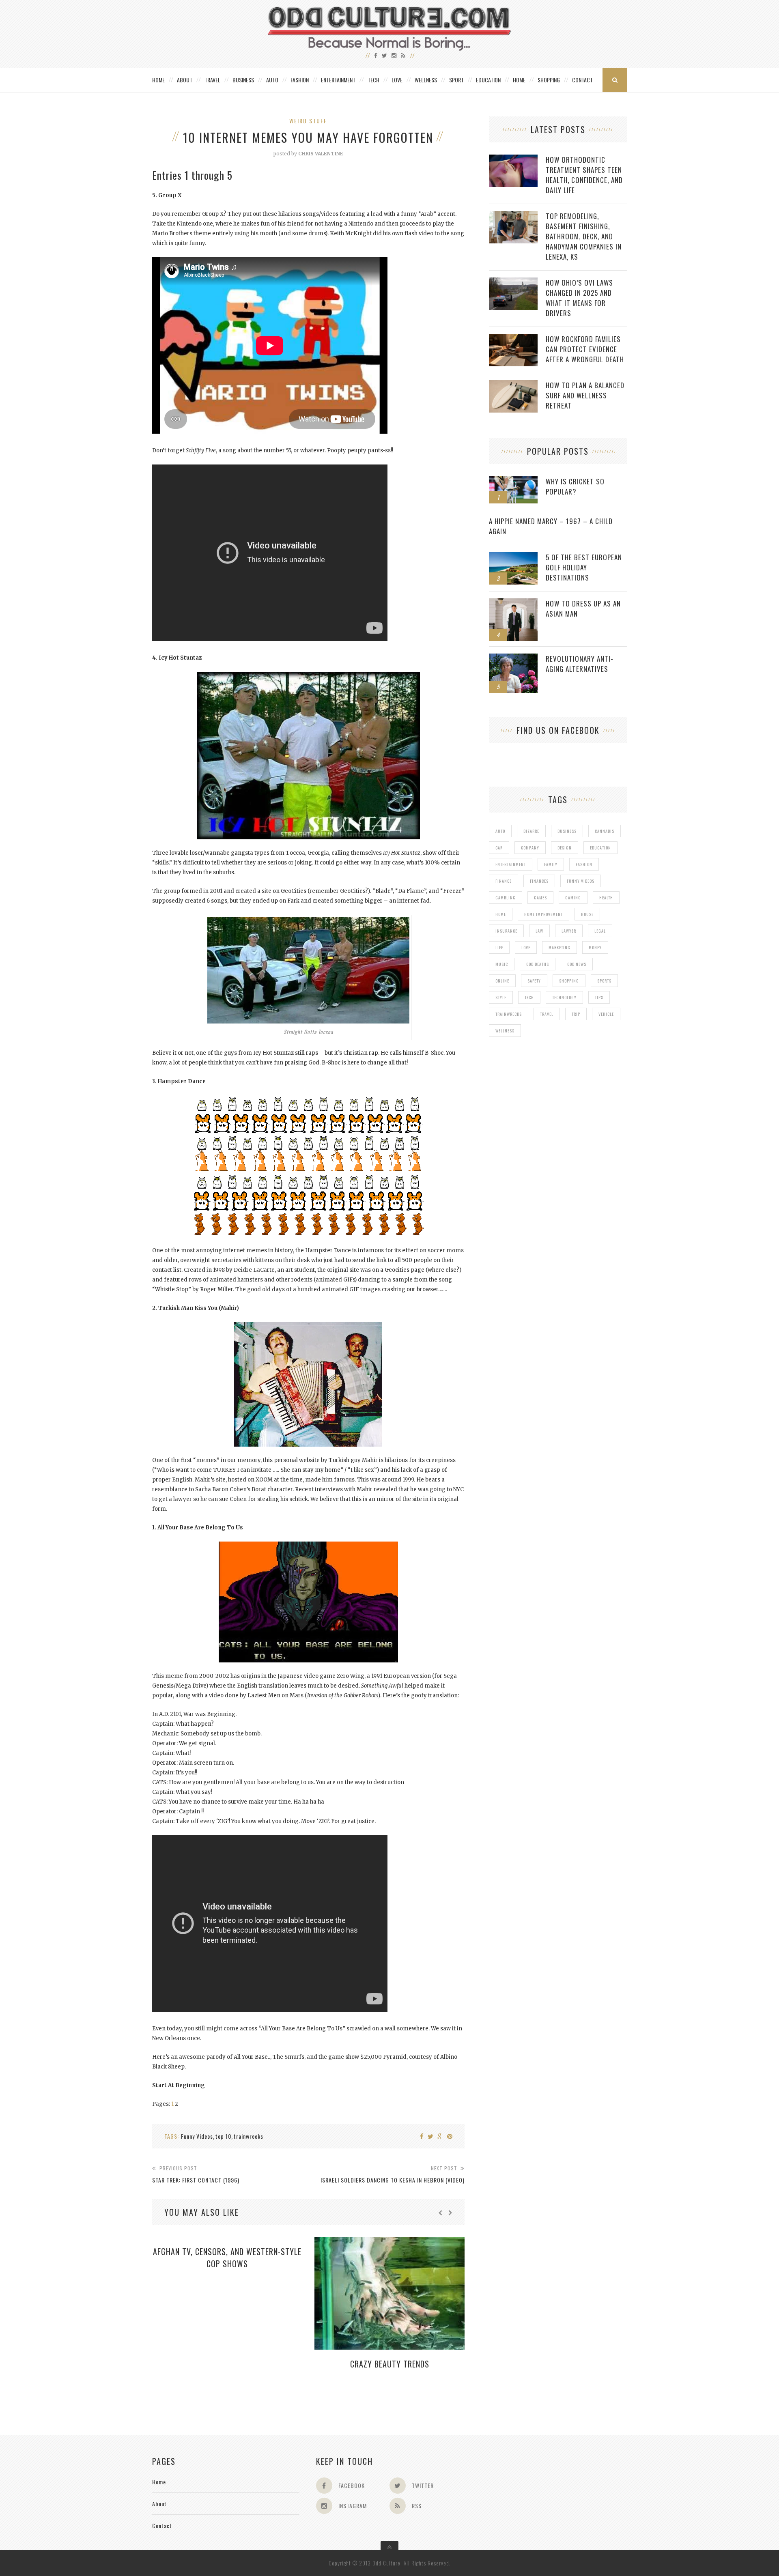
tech (529, 997)
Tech (373, 80)
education (600, 848)
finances (539, 881)
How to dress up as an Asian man (583, 609)
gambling (506, 898)
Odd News (577, 964)
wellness (505, 1031)
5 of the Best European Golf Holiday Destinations (584, 567)
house (587, 914)
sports (604, 981)
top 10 (223, 2136)
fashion (584, 864)
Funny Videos (197, 2136)
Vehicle (606, 1014)
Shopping (549, 80)
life (499, 947)
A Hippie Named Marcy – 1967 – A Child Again (551, 526)
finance (504, 881)
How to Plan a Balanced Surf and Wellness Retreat (585, 395)
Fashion (300, 80)
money (595, 947)
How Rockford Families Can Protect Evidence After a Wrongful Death (585, 349)
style (501, 997)
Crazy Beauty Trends (390, 2364)
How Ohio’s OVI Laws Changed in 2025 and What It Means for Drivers (579, 298)
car (499, 848)
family (551, 864)
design (565, 848)
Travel (212, 80)
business (567, 831)
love (526, 947)
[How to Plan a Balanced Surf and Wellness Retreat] (513, 384)
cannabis (605, 831)
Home (158, 80)
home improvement (543, 914)
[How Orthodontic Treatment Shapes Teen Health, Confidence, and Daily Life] (513, 159)
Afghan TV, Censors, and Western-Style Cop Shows (227, 2258)
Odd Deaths (538, 964)
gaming (573, 898)
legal (600, 931)
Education (488, 80)
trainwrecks (249, 2136)
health (606, 898)
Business (243, 80)
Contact (582, 80)
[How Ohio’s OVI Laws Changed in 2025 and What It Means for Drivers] (513, 282)
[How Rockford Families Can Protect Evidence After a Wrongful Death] (513, 338)
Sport (456, 80)
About (185, 80)
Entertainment (338, 80)
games (540, 898)
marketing (560, 947)
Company (530, 848)
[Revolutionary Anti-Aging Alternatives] (513, 658)
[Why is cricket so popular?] (513, 481)
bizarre (531, 831)
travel (547, 1014)
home (501, 914)
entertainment (511, 864)
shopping (569, 981)
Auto (272, 80)
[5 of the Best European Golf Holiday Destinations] (513, 556)
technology (564, 997)
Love (397, 80)
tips (599, 997)
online (502, 981)
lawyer (569, 931)
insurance (506, 931)
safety (534, 981)
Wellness (426, 80)
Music (502, 964)
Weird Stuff (308, 121)
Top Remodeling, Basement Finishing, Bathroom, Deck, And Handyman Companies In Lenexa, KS (584, 236)
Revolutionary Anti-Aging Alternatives (580, 664)
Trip (576, 1014)
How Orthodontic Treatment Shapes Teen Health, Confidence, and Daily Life (584, 175)
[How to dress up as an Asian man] (513, 603)
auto (500, 831)
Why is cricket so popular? (575, 486)
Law (539, 931)
